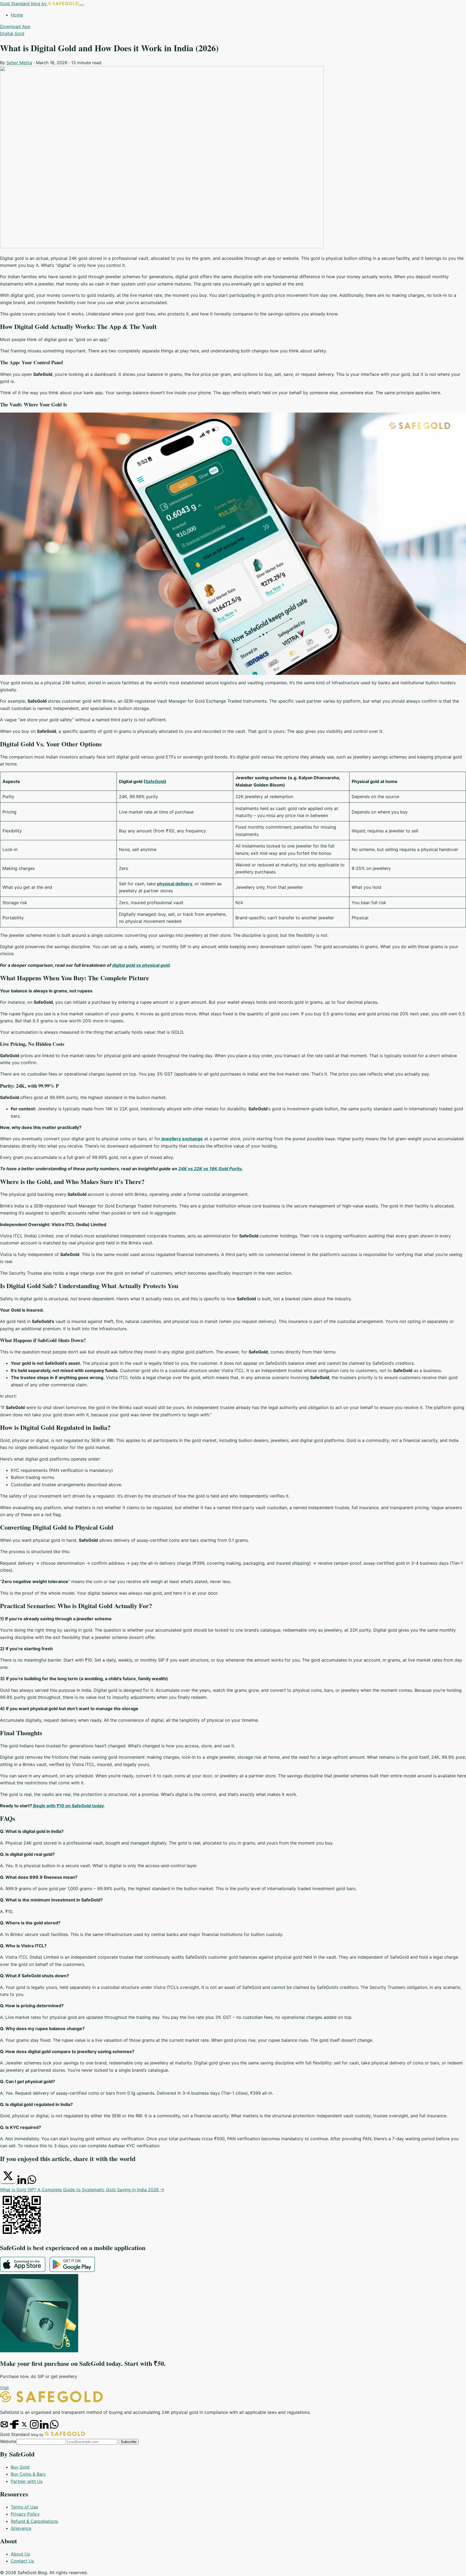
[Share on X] (9, 2182)
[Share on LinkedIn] (23, 2182)
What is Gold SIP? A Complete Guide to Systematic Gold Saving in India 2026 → (82, 2190)
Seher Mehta (19, 63)
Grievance (21, 2528)
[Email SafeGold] (5, 2427)
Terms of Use (24, 2507)
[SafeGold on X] (25, 2427)
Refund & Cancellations (34, 2521)
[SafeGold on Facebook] (15, 2427)
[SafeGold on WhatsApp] (54, 2427)
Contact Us (22, 2561)
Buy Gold (20, 2467)
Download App (15, 26)
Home (17, 15)
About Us (20, 2554)
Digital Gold (12, 33)
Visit (4, 2388)
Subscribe (129, 2442)
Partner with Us (27, 2481)
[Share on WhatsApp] (32, 2182)
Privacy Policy (25, 2514)
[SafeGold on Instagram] (35, 2427)
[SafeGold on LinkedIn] (45, 2427)
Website (8, 2441)
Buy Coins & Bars (28, 2474)
